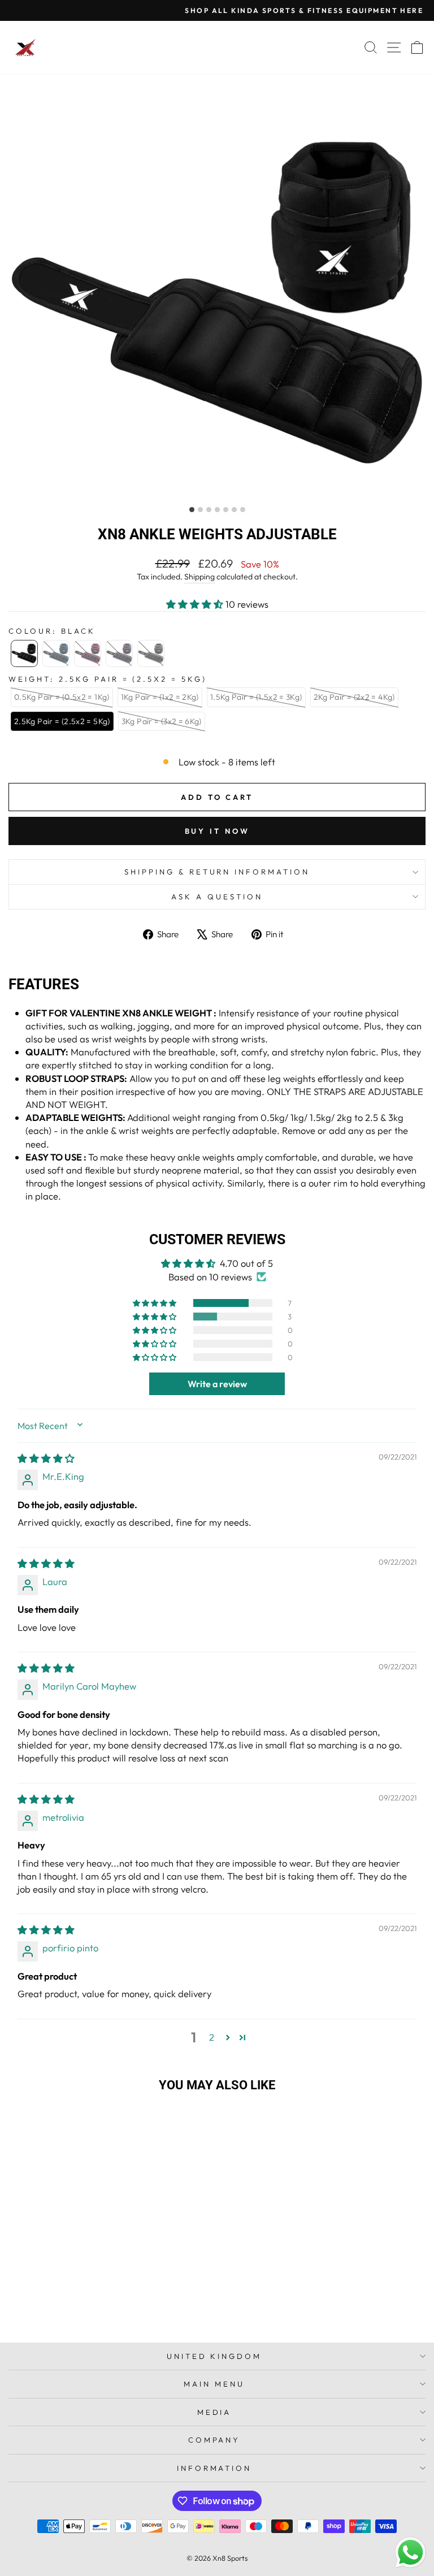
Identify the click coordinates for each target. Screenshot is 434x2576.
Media (214, 2412)
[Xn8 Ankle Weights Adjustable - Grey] (116, 2317)
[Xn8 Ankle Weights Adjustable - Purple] (103, 2317)
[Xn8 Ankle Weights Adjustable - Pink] (90, 2317)
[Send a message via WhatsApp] (411, 2553)
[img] (46, 1458)
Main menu (214, 2384)
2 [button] (212, 2037)
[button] (196, 604)
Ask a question (217, 897)
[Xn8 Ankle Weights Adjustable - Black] (64, 2317)
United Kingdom (214, 2356)
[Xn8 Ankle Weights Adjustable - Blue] (77, 2317)
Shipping (199, 577)
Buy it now (217, 831)
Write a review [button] (217, 1384)
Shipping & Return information (217, 872)
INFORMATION (214, 2468)
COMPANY (214, 2440)
